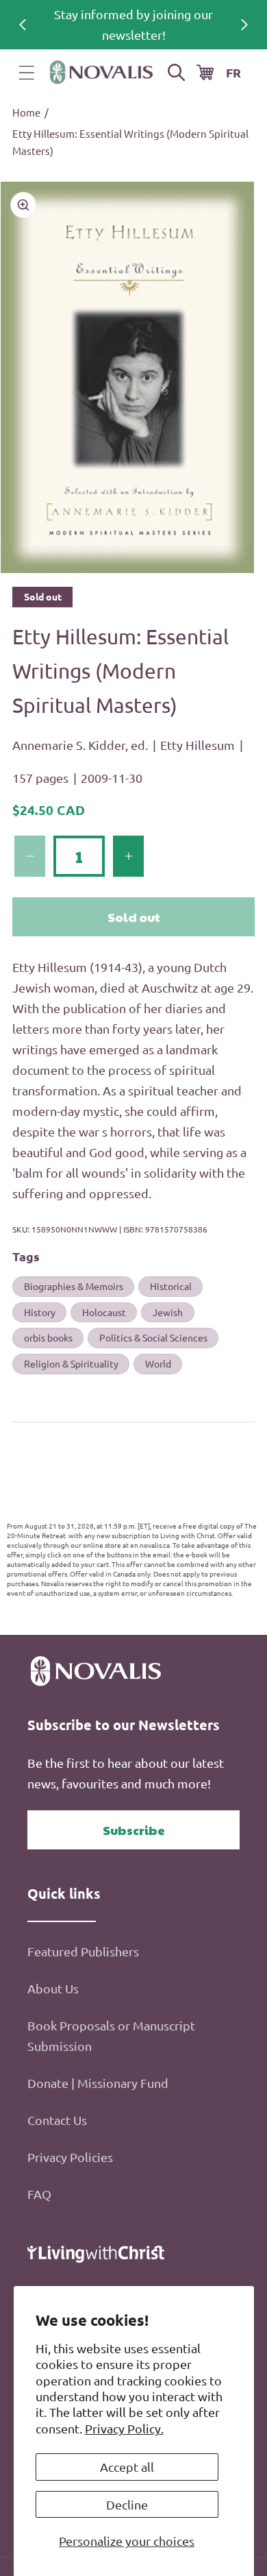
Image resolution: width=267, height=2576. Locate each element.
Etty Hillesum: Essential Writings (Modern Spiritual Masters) (130, 142)
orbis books (48, 1337)
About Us (53, 1988)
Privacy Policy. (124, 2428)
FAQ (39, 2194)
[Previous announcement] (23, 25)
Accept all (127, 2467)
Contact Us (57, 2120)
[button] (27, 73)
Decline (127, 2504)
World (158, 1363)
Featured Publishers (83, 1951)
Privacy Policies (70, 2157)
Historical (171, 1286)
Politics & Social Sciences (153, 1337)
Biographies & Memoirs (74, 1286)
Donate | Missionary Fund (98, 2083)
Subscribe (134, 1830)
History (40, 1312)
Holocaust (104, 1312)
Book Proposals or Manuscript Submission (111, 2036)
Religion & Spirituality (71, 1363)
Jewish (168, 1312)
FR (233, 72)
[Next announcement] (244, 25)
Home (26, 112)
